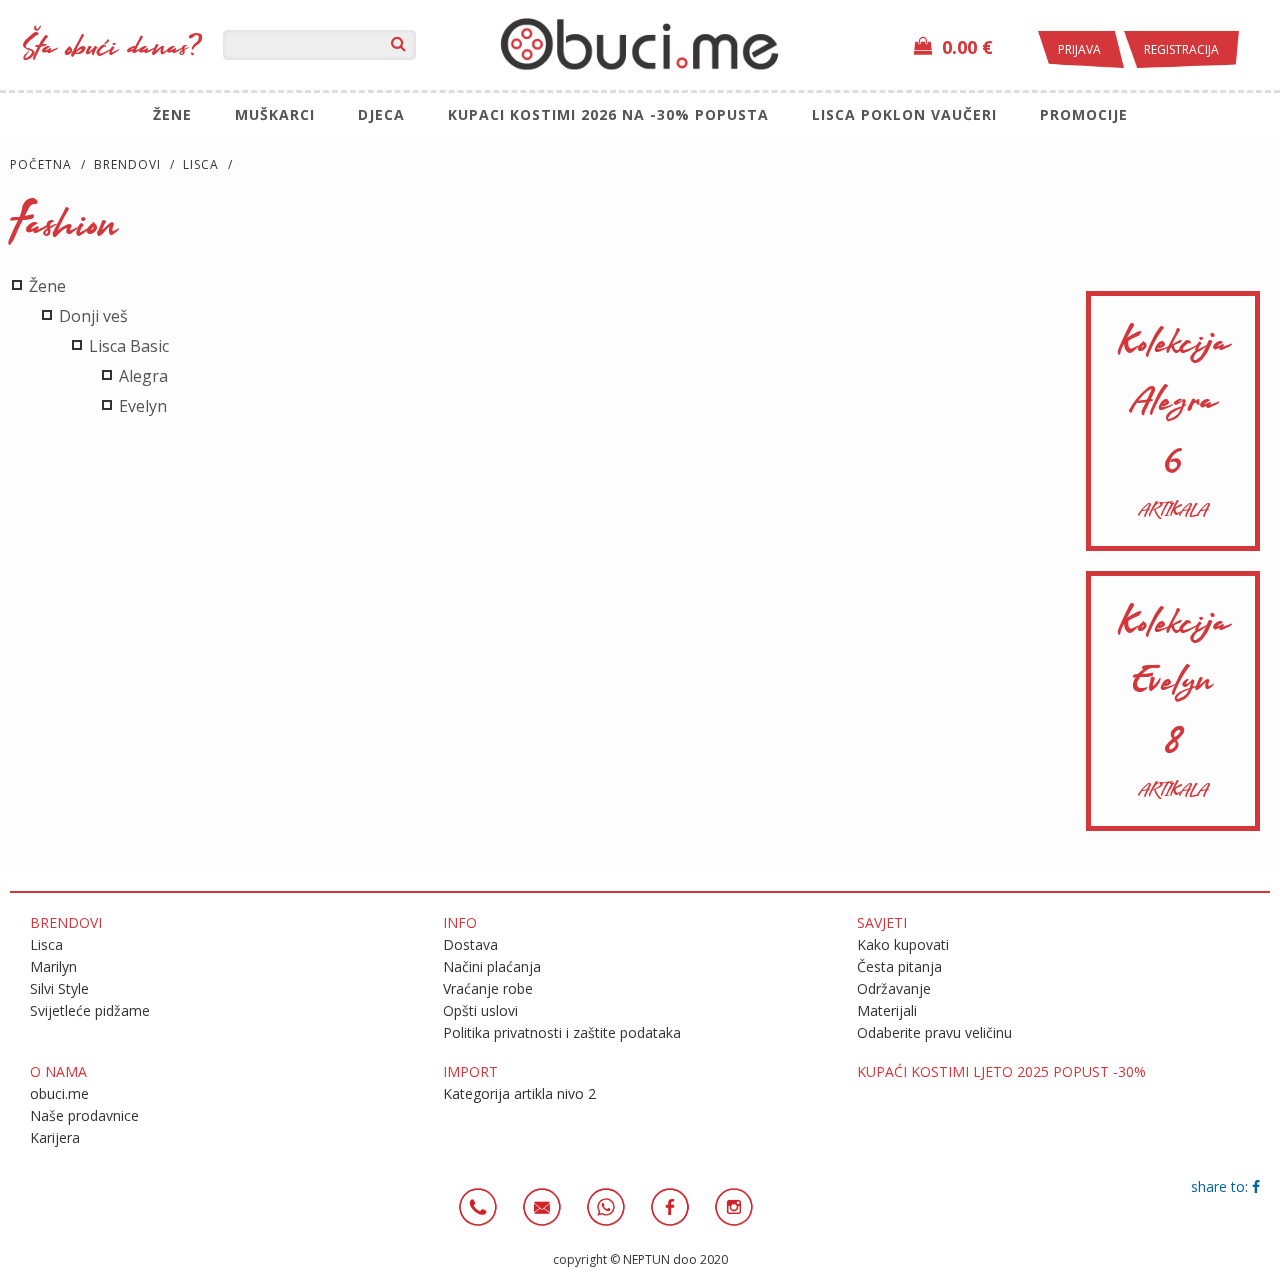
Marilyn (53, 966)
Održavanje (894, 988)
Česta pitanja (899, 966)
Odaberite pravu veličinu (934, 1032)
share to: (1221, 1186)
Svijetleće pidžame (90, 1010)
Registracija (1181, 49)
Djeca (381, 114)
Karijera (55, 1137)
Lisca (201, 164)
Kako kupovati (903, 944)
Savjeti (882, 922)
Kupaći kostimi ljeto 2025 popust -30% (1001, 1071)
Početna (41, 164)
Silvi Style (59, 988)
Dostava (470, 944)
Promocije (1084, 114)
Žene (172, 114)
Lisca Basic (127, 346)
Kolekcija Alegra (1173, 421)
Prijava (1081, 49)
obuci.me (59, 1093)
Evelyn (141, 406)
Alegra (141, 376)
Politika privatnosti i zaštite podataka (562, 1032)
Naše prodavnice (84, 1115)
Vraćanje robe (488, 988)
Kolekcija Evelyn (1173, 701)
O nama (58, 1071)
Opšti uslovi (480, 1010)
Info (460, 922)
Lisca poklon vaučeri (904, 114)
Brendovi (127, 164)
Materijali (887, 1010)
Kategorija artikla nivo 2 (519, 1093)
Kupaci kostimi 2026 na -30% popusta (608, 114)
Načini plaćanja (492, 966)
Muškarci (275, 114)
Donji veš (91, 316)
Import (470, 1071)
